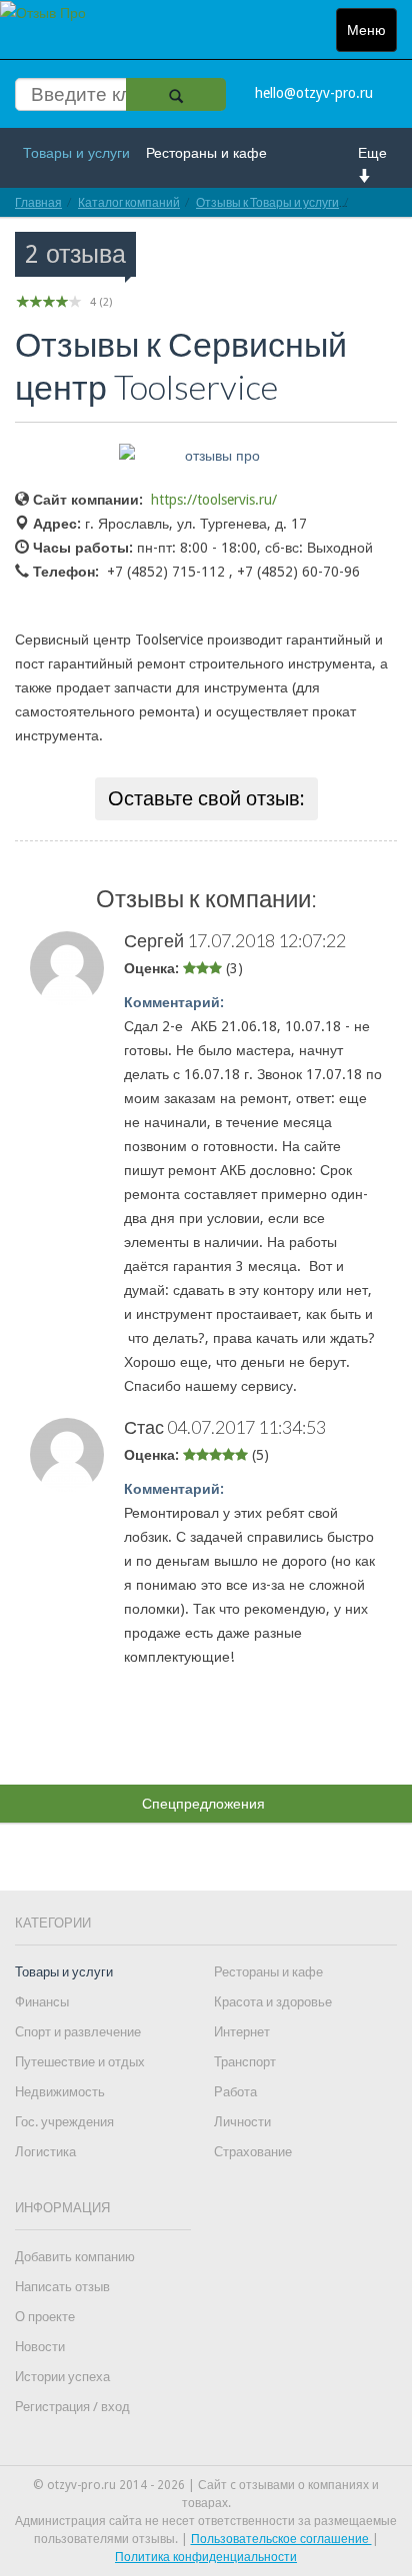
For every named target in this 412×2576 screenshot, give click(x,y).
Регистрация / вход (72, 2407)
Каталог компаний (129, 202)
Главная (38, 202)
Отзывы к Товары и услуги (267, 202)
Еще (372, 153)
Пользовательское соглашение (281, 2539)
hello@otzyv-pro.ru (314, 93)
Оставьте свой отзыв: (206, 798)
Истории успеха (62, 2377)
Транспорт (245, 2062)
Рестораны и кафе (206, 153)
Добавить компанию (75, 2257)
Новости (40, 2347)
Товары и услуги (76, 153)
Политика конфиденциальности (206, 2557)
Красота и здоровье (273, 2002)
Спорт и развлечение (78, 2032)
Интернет (242, 2032)
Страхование (253, 2152)
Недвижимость (60, 2092)
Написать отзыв (62, 2287)
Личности (242, 2122)
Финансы (42, 2002)
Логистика (45, 2152)
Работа (235, 2092)
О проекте (45, 2317)
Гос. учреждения (64, 2122)
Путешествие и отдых (80, 2062)
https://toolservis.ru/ (214, 500)
